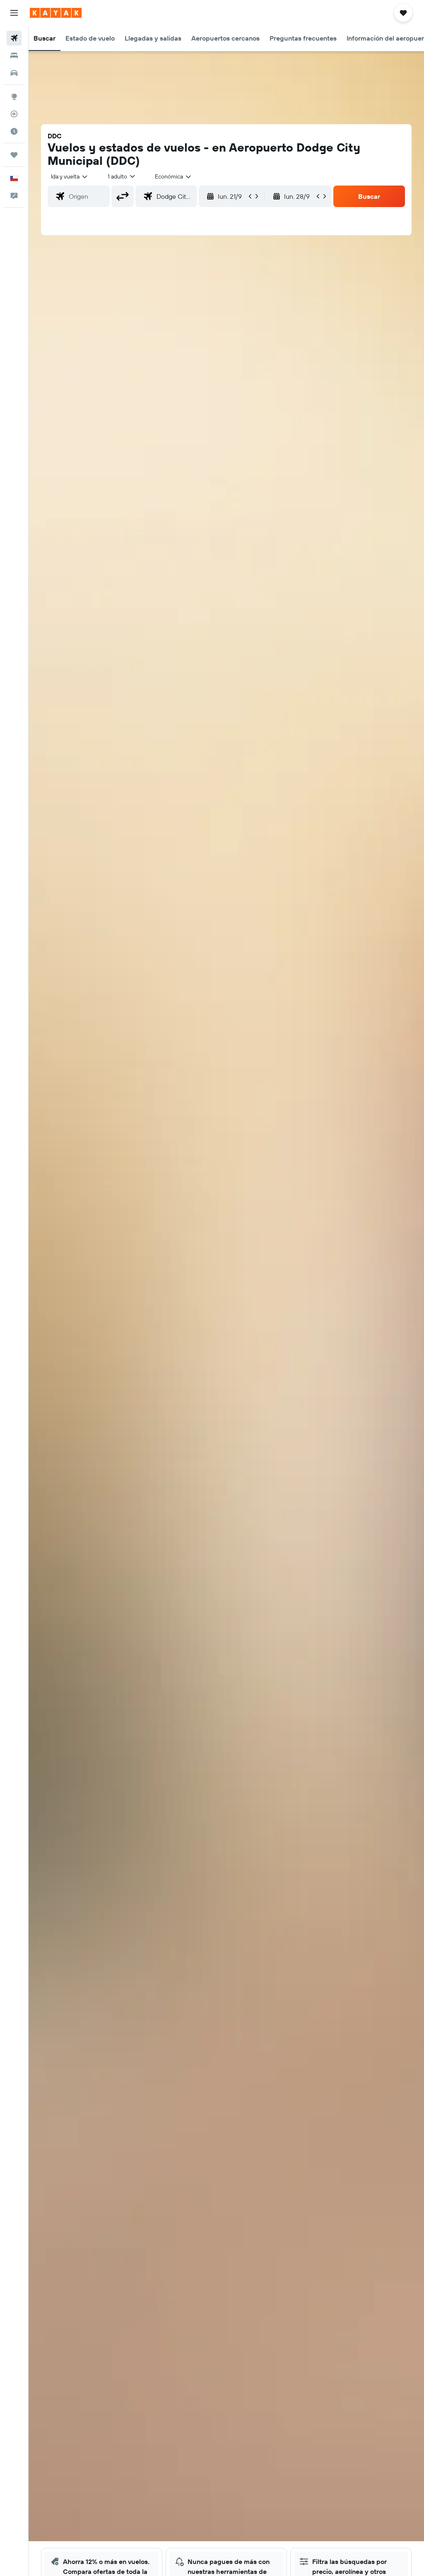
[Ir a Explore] (14, 96)
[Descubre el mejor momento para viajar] (14, 131)
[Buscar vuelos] (14, 38)
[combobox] (173, 176)
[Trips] (14, 155)
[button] (14, 13)
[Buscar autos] (14, 73)
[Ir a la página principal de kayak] (56, 13)
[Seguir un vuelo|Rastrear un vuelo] (14, 114)
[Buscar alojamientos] (14, 55)
